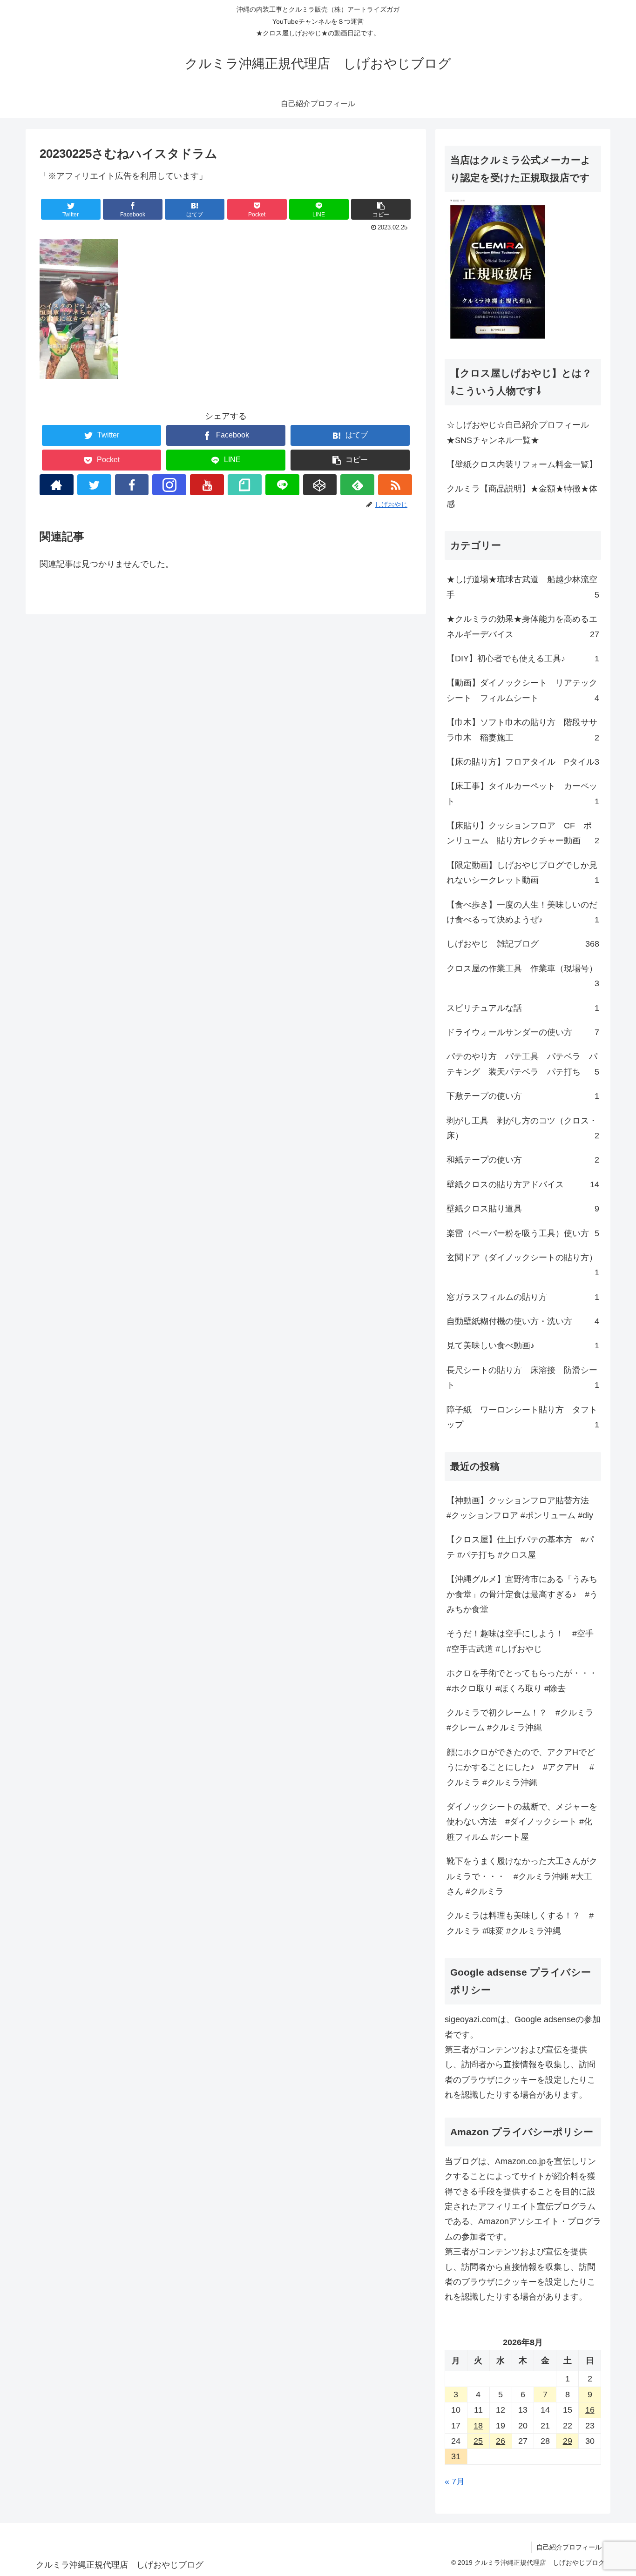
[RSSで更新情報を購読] (395, 485)
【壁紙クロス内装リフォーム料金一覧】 (522, 464)
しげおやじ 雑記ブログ (523, 944)
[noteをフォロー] (245, 485)
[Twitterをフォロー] (94, 485)
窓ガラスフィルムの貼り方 (523, 1297)
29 (568, 2441)
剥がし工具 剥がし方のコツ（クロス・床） (523, 1128)
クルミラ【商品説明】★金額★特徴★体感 (522, 496)
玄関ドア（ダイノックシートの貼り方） (523, 1265)
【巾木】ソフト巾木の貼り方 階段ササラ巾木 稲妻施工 (523, 730)
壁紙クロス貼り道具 (523, 1209)
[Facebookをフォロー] (132, 485)
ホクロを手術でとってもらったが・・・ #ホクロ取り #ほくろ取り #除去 (522, 1681)
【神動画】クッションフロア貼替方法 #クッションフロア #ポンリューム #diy (522, 1508)
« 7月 (455, 2482)
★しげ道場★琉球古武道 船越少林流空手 (523, 587)
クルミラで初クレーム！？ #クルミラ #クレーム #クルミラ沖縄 (520, 1720)
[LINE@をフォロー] (282, 485)
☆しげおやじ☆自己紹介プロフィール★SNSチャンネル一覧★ (518, 432)
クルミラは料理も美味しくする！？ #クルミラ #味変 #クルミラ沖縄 (520, 1923)
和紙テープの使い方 (523, 1160)
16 (590, 2410)
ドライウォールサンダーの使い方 (523, 1032)
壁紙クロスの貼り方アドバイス (523, 1184)
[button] (381, 209)
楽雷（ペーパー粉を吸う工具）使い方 (523, 1233)
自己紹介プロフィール (569, 2547)
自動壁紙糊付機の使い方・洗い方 (523, 1321)
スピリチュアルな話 (523, 1008)
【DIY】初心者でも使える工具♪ (523, 659)
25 (478, 2441)
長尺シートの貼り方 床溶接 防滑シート (523, 1378)
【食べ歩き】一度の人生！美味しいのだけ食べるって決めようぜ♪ (523, 912)
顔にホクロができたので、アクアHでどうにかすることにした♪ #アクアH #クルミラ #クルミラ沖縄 (521, 1767)
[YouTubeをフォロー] (207, 485)
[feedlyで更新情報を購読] (357, 485)
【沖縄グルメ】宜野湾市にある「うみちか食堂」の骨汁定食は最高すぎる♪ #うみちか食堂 (522, 1594)
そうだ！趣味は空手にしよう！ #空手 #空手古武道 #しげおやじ (520, 1641)
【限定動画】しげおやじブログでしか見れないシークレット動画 (523, 873)
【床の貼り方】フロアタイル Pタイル (523, 762)
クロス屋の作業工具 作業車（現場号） (523, 976)
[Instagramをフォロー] (169, 485)
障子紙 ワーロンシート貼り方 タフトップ (523, 1417)
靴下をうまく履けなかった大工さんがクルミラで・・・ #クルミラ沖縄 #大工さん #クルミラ (522, 1876)
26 (501, 2441)
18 (478, 2426)
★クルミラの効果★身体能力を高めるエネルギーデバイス (523, 626)
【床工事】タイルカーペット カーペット (523, 794)
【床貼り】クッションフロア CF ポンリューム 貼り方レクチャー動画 (523, 833)
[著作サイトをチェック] (57, 485)
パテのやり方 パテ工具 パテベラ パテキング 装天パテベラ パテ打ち (523, 1064)
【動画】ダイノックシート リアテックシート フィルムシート (523, 690)
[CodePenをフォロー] (320, 485)
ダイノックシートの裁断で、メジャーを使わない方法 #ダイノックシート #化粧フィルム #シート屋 (522, 1822)
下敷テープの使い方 (523, 1096)
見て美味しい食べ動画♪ (523, 1345)
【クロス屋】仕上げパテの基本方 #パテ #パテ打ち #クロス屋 (520, 1547)
